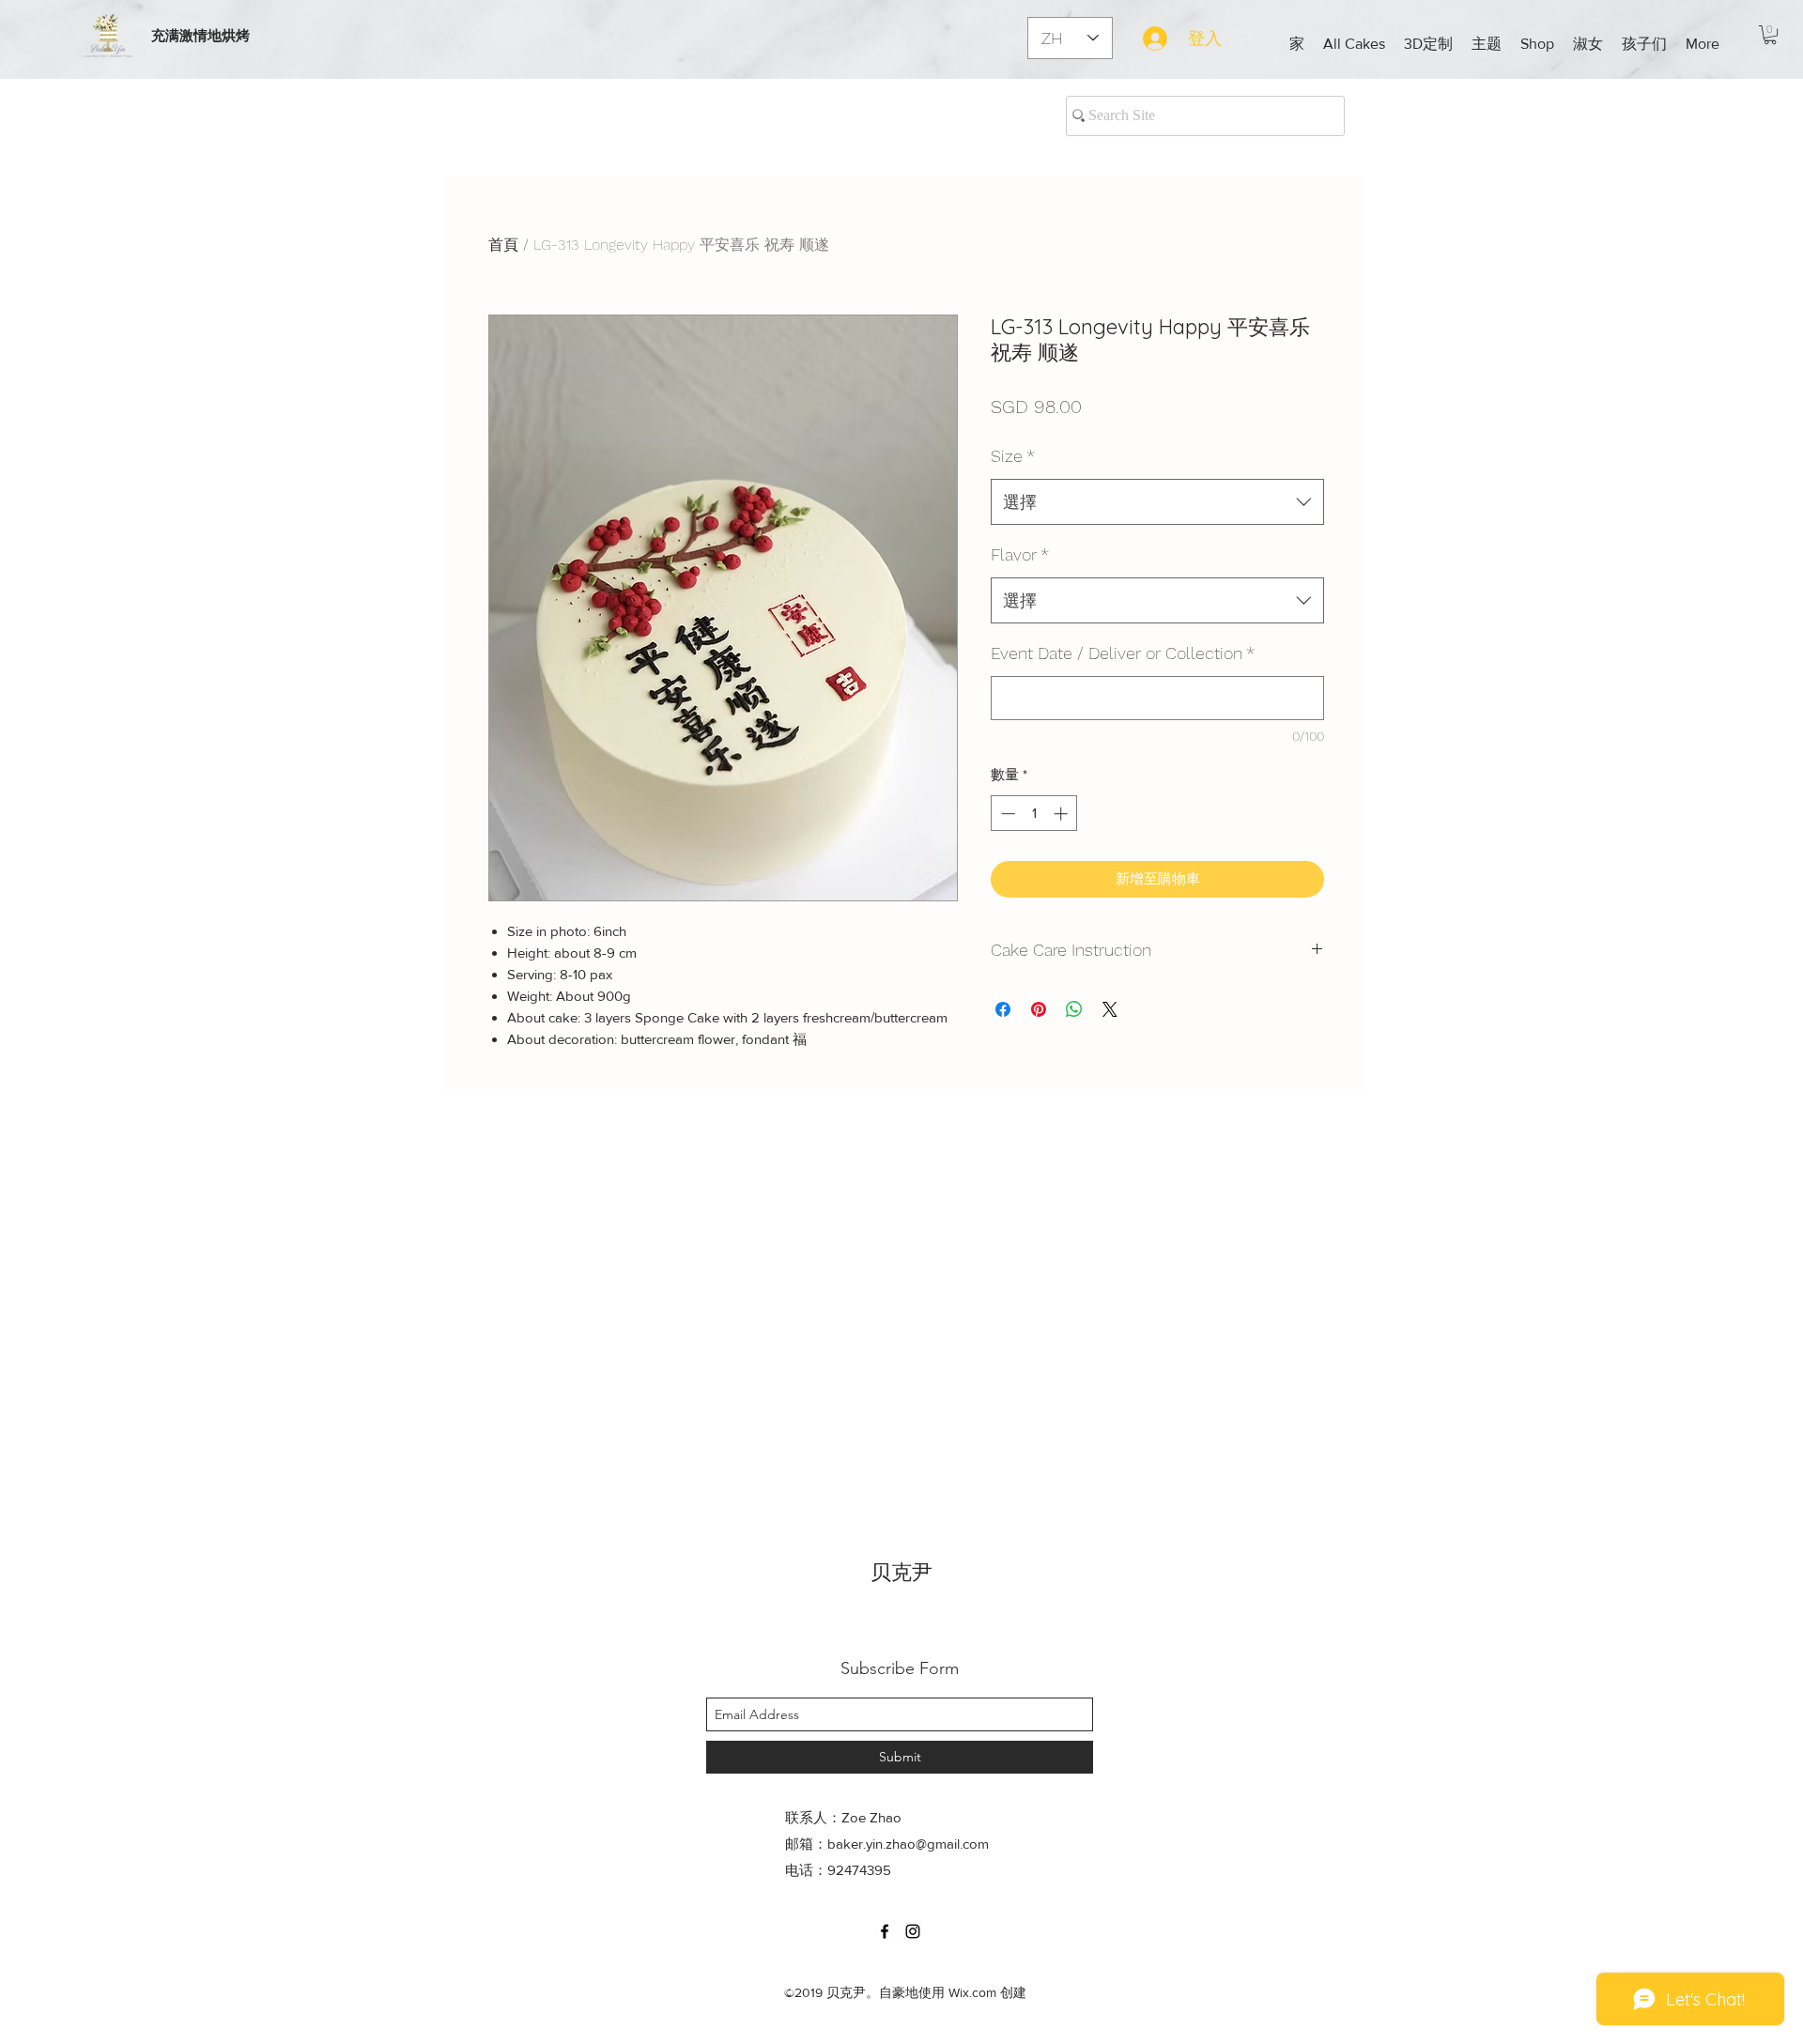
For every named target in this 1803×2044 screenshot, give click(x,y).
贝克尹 (901, 1572)
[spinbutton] (1034, 814)
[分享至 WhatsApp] (1074, 1009)
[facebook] (885, 1931)
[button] (1428, 44)
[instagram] (913, 1931)
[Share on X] (1110, 1009)
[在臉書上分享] (1003, 1009)
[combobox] (1157, 502)
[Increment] (1063, 814)
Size (1013, 456)
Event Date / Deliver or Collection (1123, 653)
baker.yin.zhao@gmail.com (908, 1844)
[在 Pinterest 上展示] (1039, 1009)
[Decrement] (1006, 814)
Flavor (1020, 554)
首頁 (503, 245)
